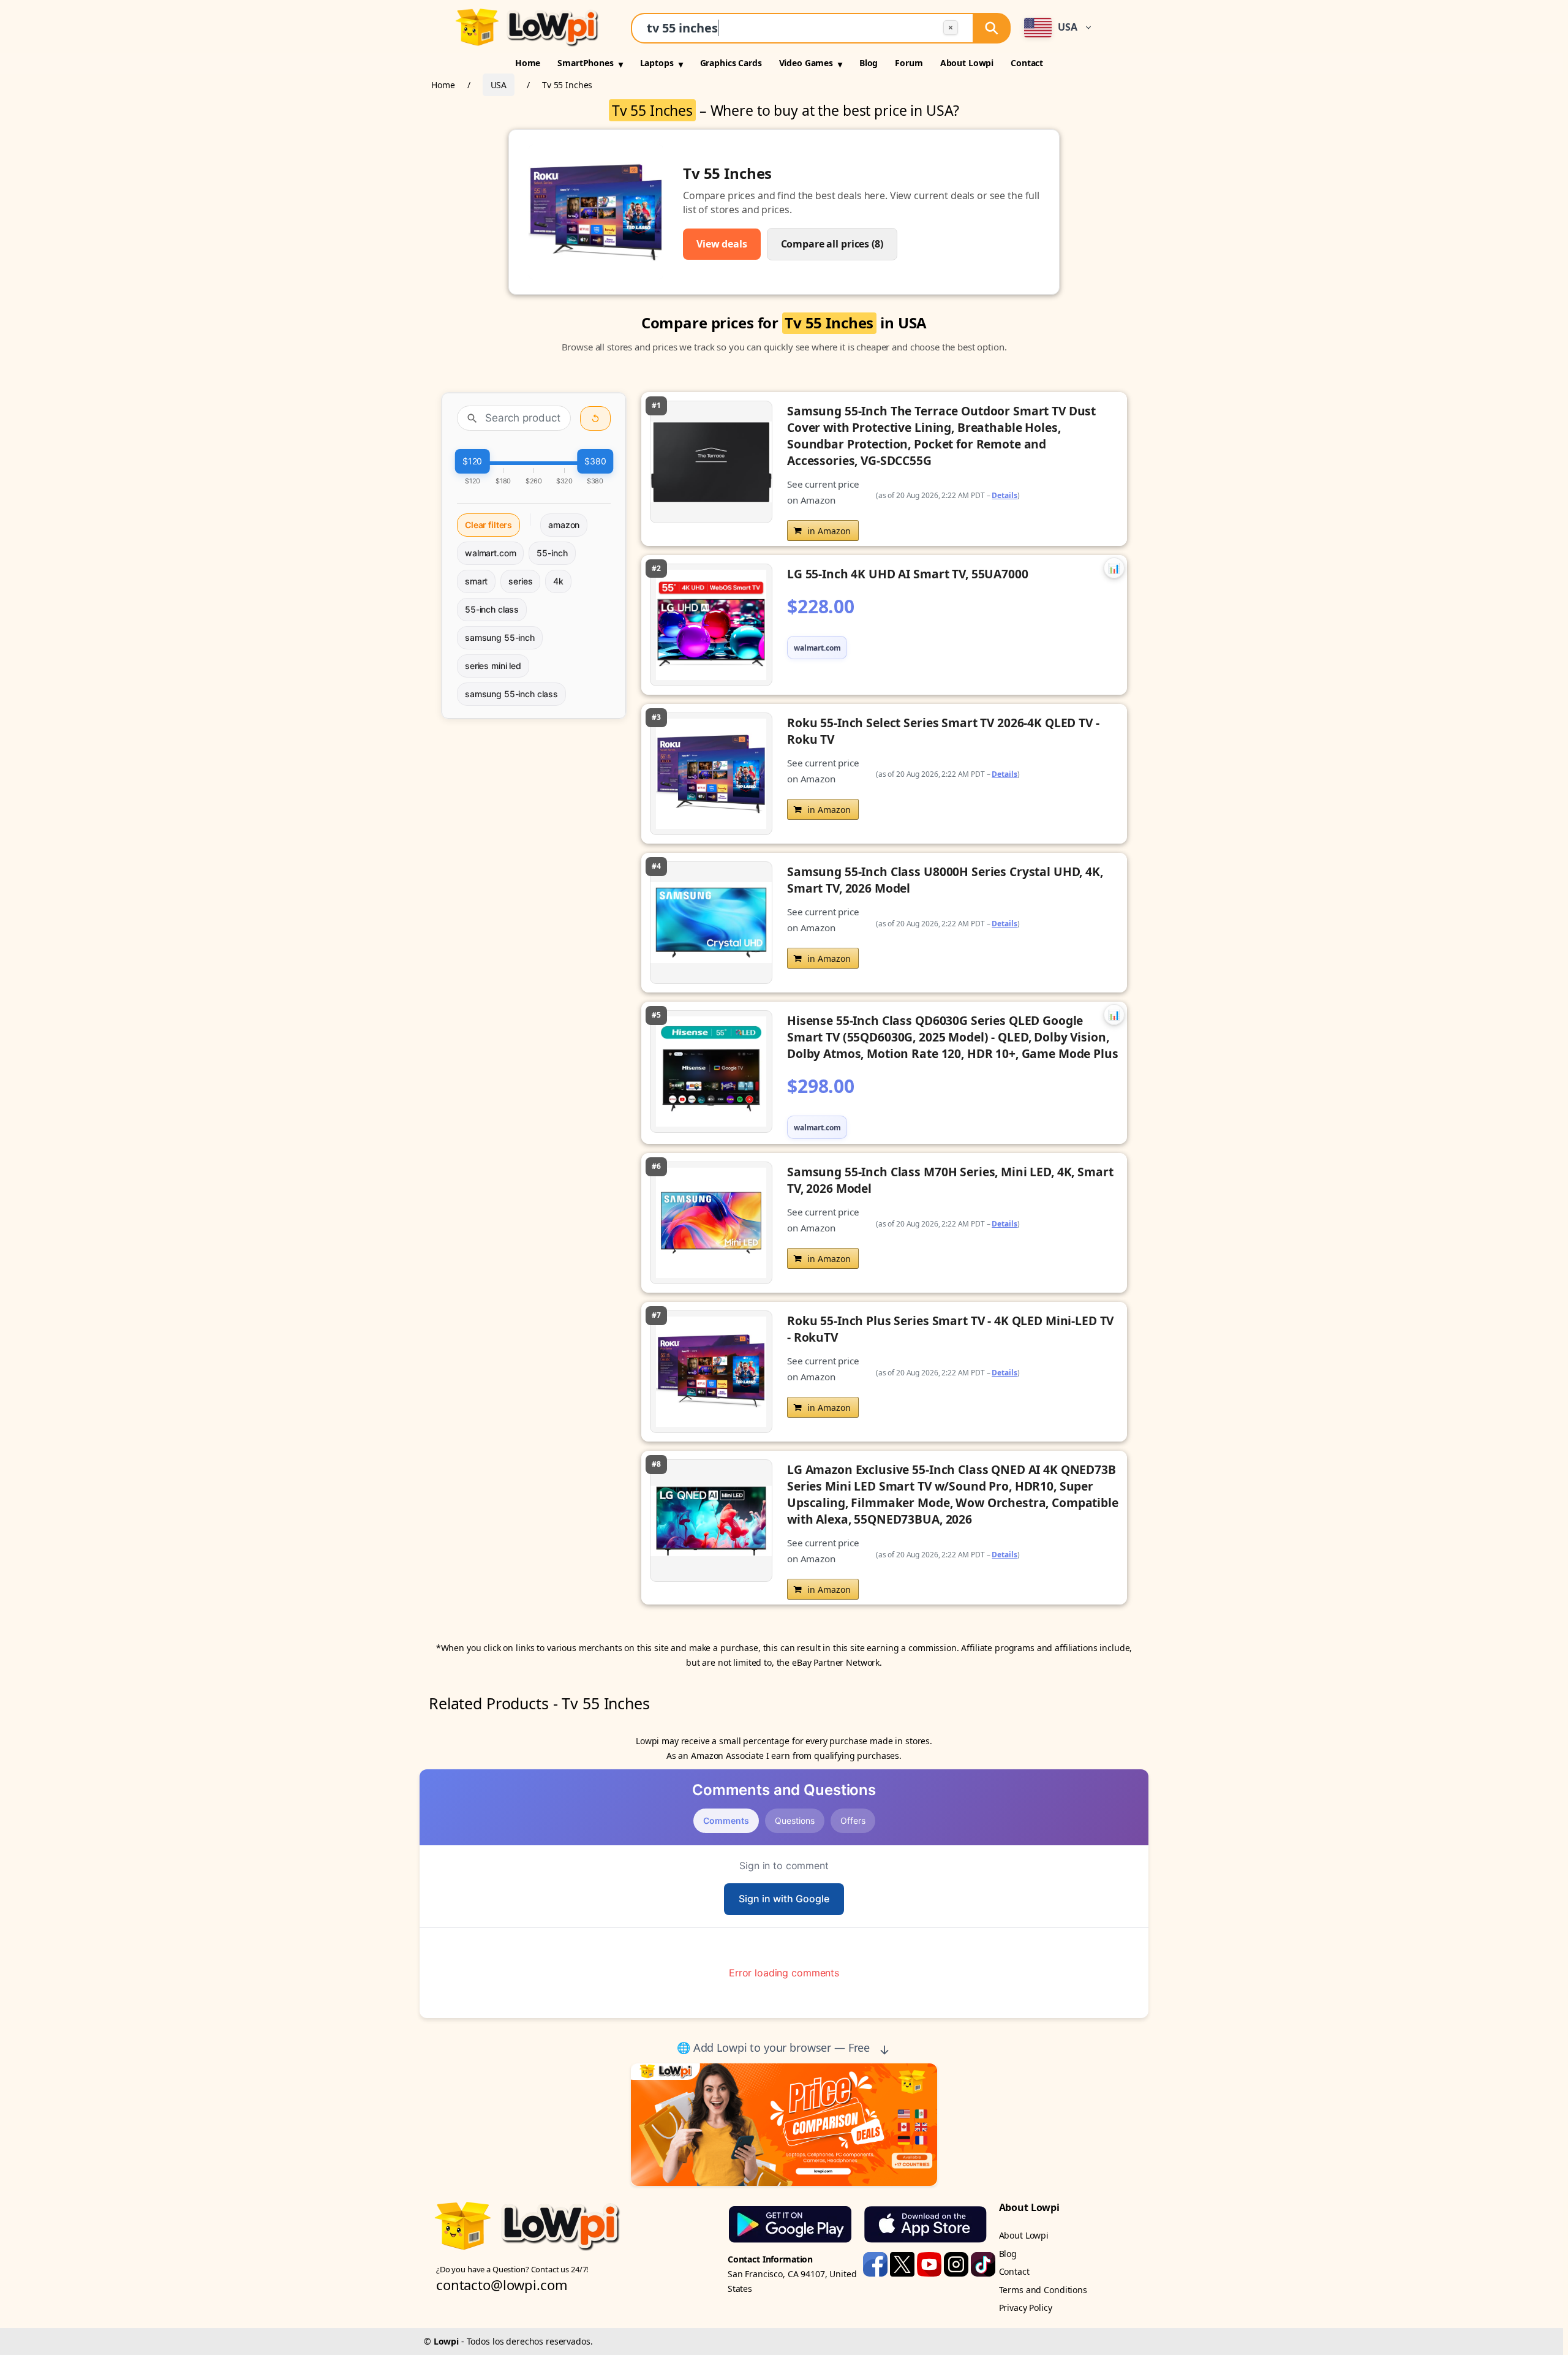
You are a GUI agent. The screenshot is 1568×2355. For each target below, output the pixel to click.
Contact (1027, 63)
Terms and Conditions (1043, 2290)
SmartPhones (585, 63)
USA (499, 85)
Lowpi (446, 2341)
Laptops (657, 63)
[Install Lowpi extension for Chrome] (784, 2125)
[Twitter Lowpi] (903, 2263)
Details (1005, 495)
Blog (869, 63)
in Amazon (829, 531)
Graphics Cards (731, 63)
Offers (853, 1820)
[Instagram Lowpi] (957, 2263)
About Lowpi (967, 63)
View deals (722, 244)
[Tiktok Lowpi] (983, 2263)
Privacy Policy (1026, 2308)
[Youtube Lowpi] (930, 2263)
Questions (795, 1820)
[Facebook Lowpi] (876, 2263)
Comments (726, 1820)
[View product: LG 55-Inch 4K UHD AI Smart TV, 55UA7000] (884, 625)
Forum (909, 63)
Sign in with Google (784, 1899)
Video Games (806, 63)
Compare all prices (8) (832, 244)
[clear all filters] (595, 418)
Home (528, 63)
